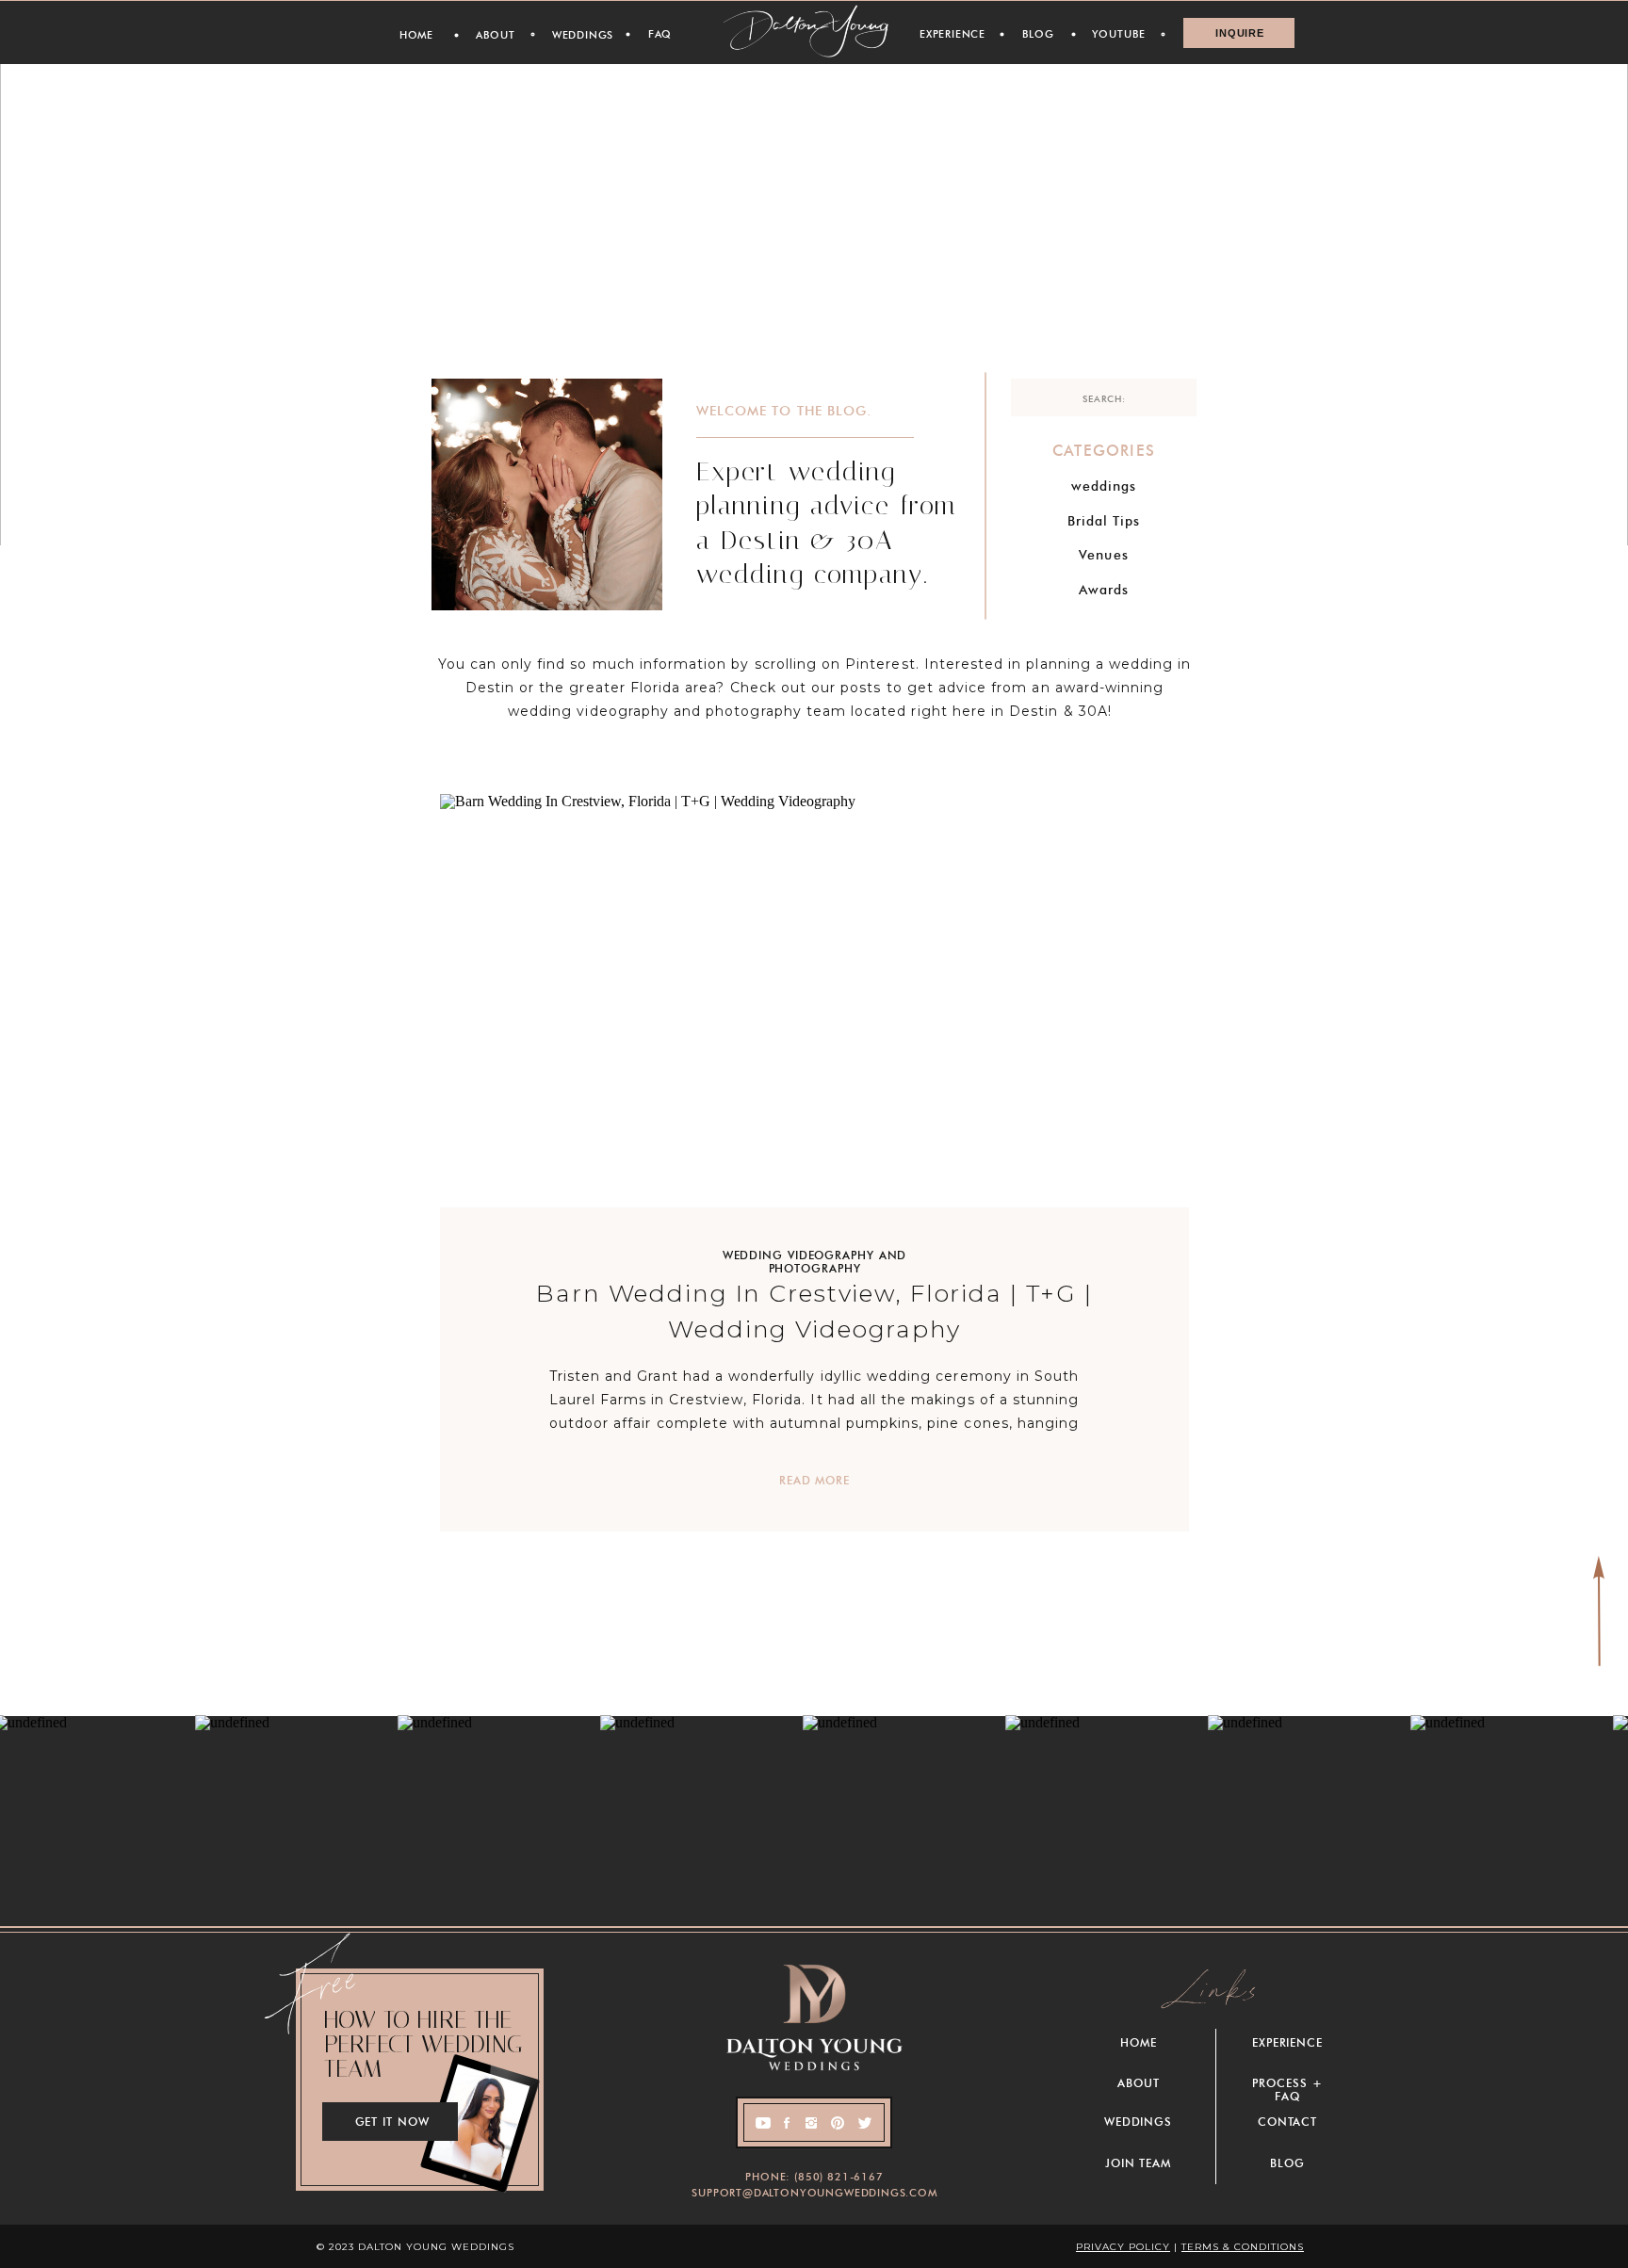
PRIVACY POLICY (1123, 2247)
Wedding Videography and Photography (815, 1262)
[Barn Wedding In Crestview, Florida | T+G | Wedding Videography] (814, 1001)
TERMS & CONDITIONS (1243, 2247)
